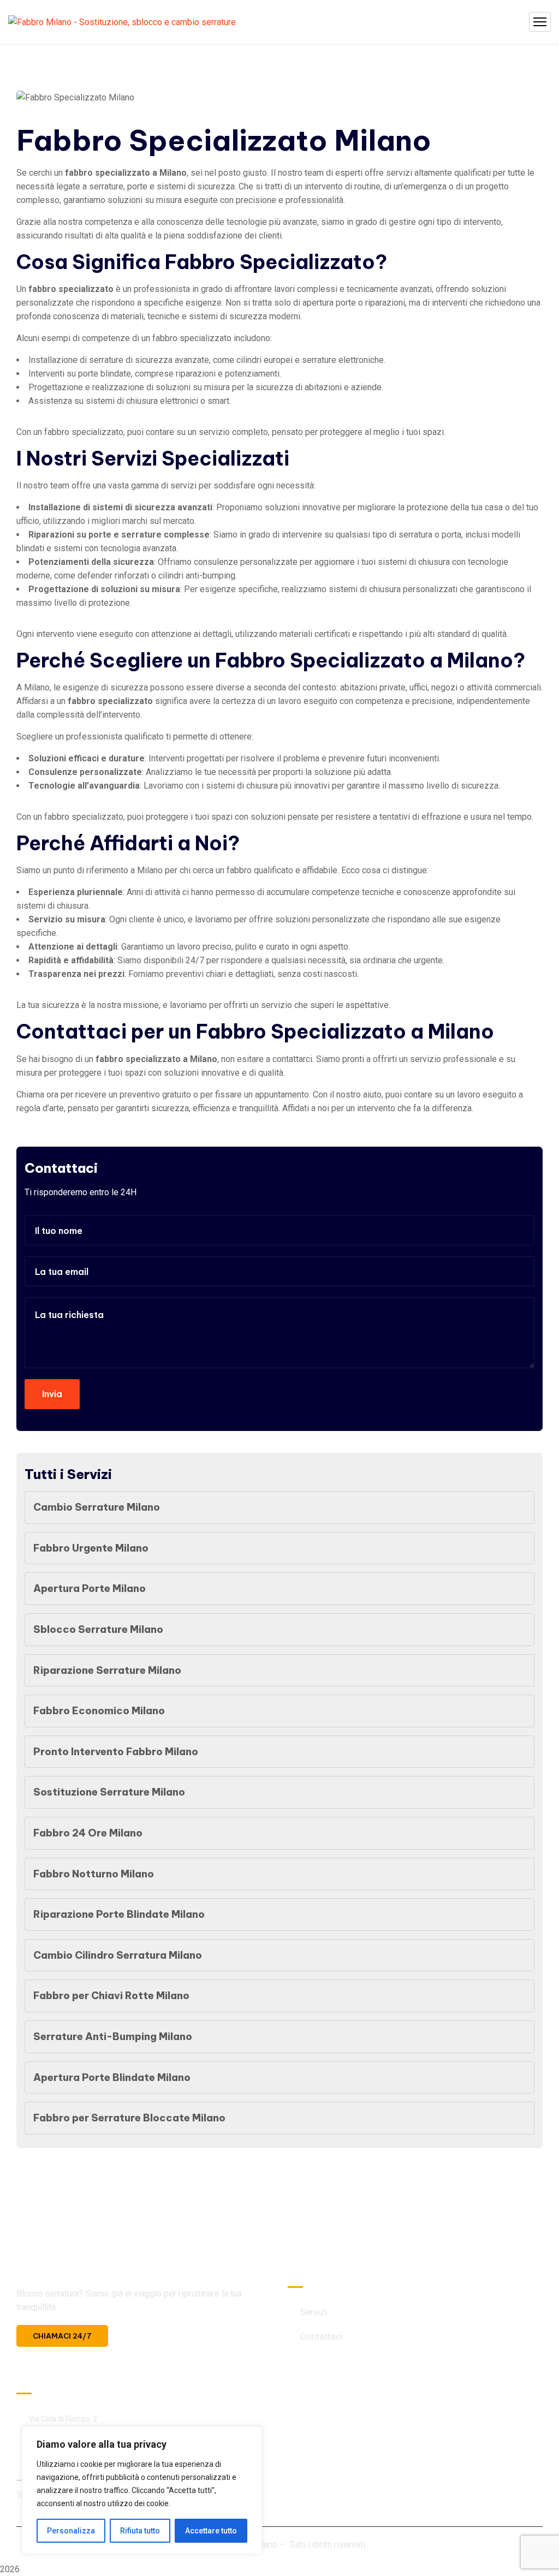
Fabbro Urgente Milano (91, 1548)
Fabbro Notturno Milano (94, 1874)
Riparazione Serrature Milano (107, 1670)
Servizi (313, 2312)
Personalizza (71, 2531)
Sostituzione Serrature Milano (109, 1792)
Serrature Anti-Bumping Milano (113, 2037)
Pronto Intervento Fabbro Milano (116, 1752)
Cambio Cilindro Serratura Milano (118, 1955)
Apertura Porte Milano (90, 1588)
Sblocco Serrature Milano (98, 1629)
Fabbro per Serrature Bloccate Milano (129, 2118)
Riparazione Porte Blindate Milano (119, 1914)
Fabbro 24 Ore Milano (88, 1833)
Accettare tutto (211, 2531)
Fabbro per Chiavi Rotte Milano (111, 1996)
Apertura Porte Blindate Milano (112, 2077)
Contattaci (321, 2336)
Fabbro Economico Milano (99, 1711)
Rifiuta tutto (140, 2531)
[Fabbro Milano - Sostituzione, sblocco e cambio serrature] (122, 22)
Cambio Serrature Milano (97, 1507)
